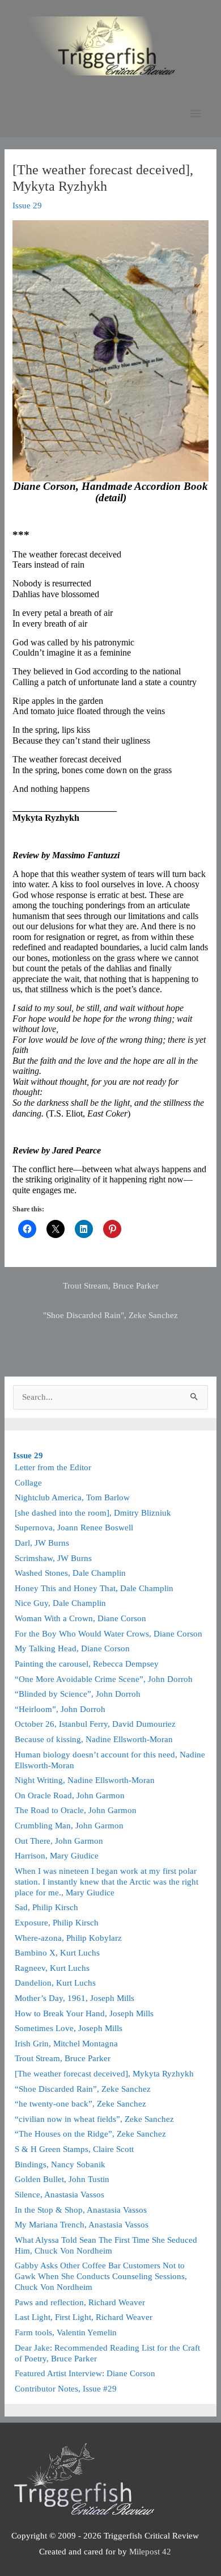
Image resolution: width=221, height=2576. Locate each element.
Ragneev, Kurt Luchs (52, 1968)
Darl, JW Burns (42, 1543)
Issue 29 (27, 205)
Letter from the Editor (53, 1467)
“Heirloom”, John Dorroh (60, 1709)
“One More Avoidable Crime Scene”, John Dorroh (104, 1679)
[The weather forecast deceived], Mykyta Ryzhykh (104, 2074)
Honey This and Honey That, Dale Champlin (94, 1588)
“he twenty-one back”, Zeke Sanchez (83, 2104)
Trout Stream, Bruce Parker (111, 1286)
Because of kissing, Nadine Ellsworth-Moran (94, 1739)
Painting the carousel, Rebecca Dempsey (87, 1664)
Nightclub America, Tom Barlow (72, 1497)
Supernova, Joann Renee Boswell (74, 1528)
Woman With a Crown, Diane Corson (80, 1618)
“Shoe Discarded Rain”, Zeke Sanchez (83, 2089)
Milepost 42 (150, 2552)
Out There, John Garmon (59, 1841)
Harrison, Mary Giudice (57, 1856)
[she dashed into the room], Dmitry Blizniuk (93, 1513)
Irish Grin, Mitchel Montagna (66, 2044)
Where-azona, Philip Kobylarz (68, 1938)
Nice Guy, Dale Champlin (60, 1603)
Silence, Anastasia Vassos (59, 2195)
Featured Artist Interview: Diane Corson (85, 2373)
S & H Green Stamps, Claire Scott (74, 2149)
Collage (28, 1483)
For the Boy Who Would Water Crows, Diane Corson (109, 1634)
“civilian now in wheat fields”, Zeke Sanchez (94, 2119)
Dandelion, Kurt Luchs (55, 1983)
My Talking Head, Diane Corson (72, 1648)
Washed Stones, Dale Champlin (70, 1573)
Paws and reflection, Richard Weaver (80, 2302)
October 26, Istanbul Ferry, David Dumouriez (95, 1724)
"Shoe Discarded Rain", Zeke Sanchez (110, 1315)
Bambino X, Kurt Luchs (57, 1953)
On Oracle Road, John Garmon (70, 1795)
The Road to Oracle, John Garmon (76, 1810)
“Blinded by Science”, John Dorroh (78, 1694)
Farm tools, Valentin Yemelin (66, 2332)
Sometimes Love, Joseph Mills (69, 2028)
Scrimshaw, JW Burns (53, 1558)
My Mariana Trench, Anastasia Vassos (82, 2225)
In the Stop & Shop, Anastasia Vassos (81, 2210)
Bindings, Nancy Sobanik (60, 2164)
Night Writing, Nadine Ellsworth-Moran (85, 1780)
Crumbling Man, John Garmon (69, 1826)
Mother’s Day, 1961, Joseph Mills (75, 1998)
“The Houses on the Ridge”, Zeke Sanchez (90, 2134)
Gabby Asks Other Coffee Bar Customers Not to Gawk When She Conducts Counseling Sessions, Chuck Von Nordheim (101, 2276)
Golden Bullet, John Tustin (62, 2179)
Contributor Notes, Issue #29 (66, 2389)
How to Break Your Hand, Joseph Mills (84, 2013)
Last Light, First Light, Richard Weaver (84, 2317)
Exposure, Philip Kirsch (57, 1923)
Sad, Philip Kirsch (46, 1907)
